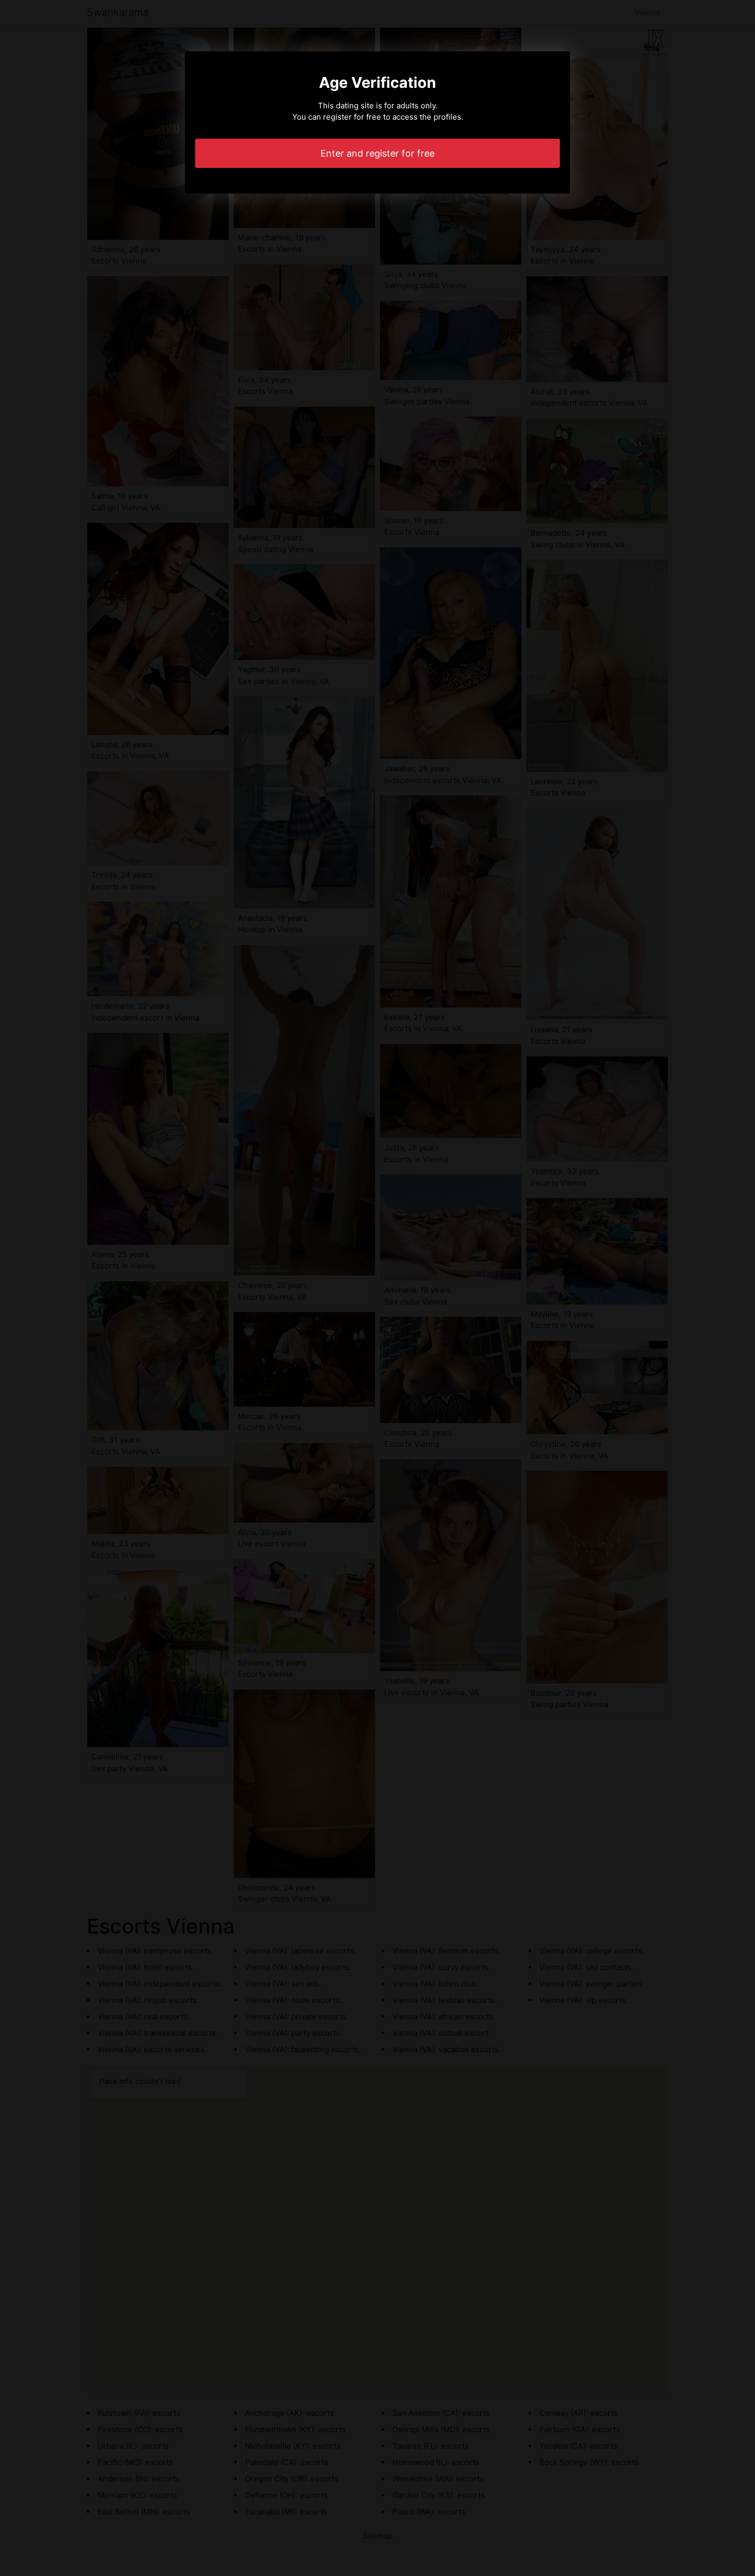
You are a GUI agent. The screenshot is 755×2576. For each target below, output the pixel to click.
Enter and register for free (377, 153)
